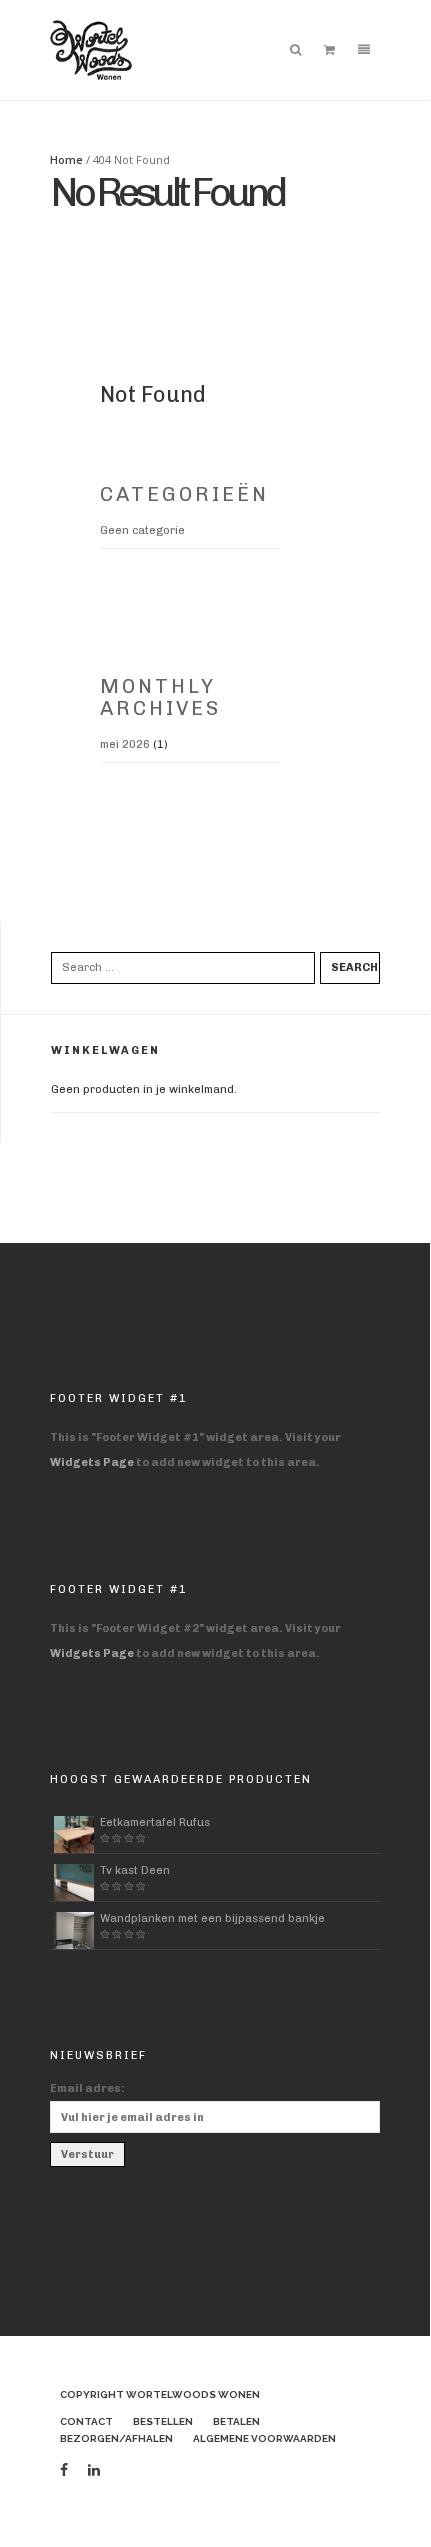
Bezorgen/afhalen (116, 2438)
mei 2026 (125, 744)
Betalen (236, 2421)
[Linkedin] (94, 2470)
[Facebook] (64, 2470)
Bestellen (163, 2421)
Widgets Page (92, 1462)
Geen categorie (142, 530)
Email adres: (87, 2088)
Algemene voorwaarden (264, 2438)
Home (66, 159)
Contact (86, 2421)
